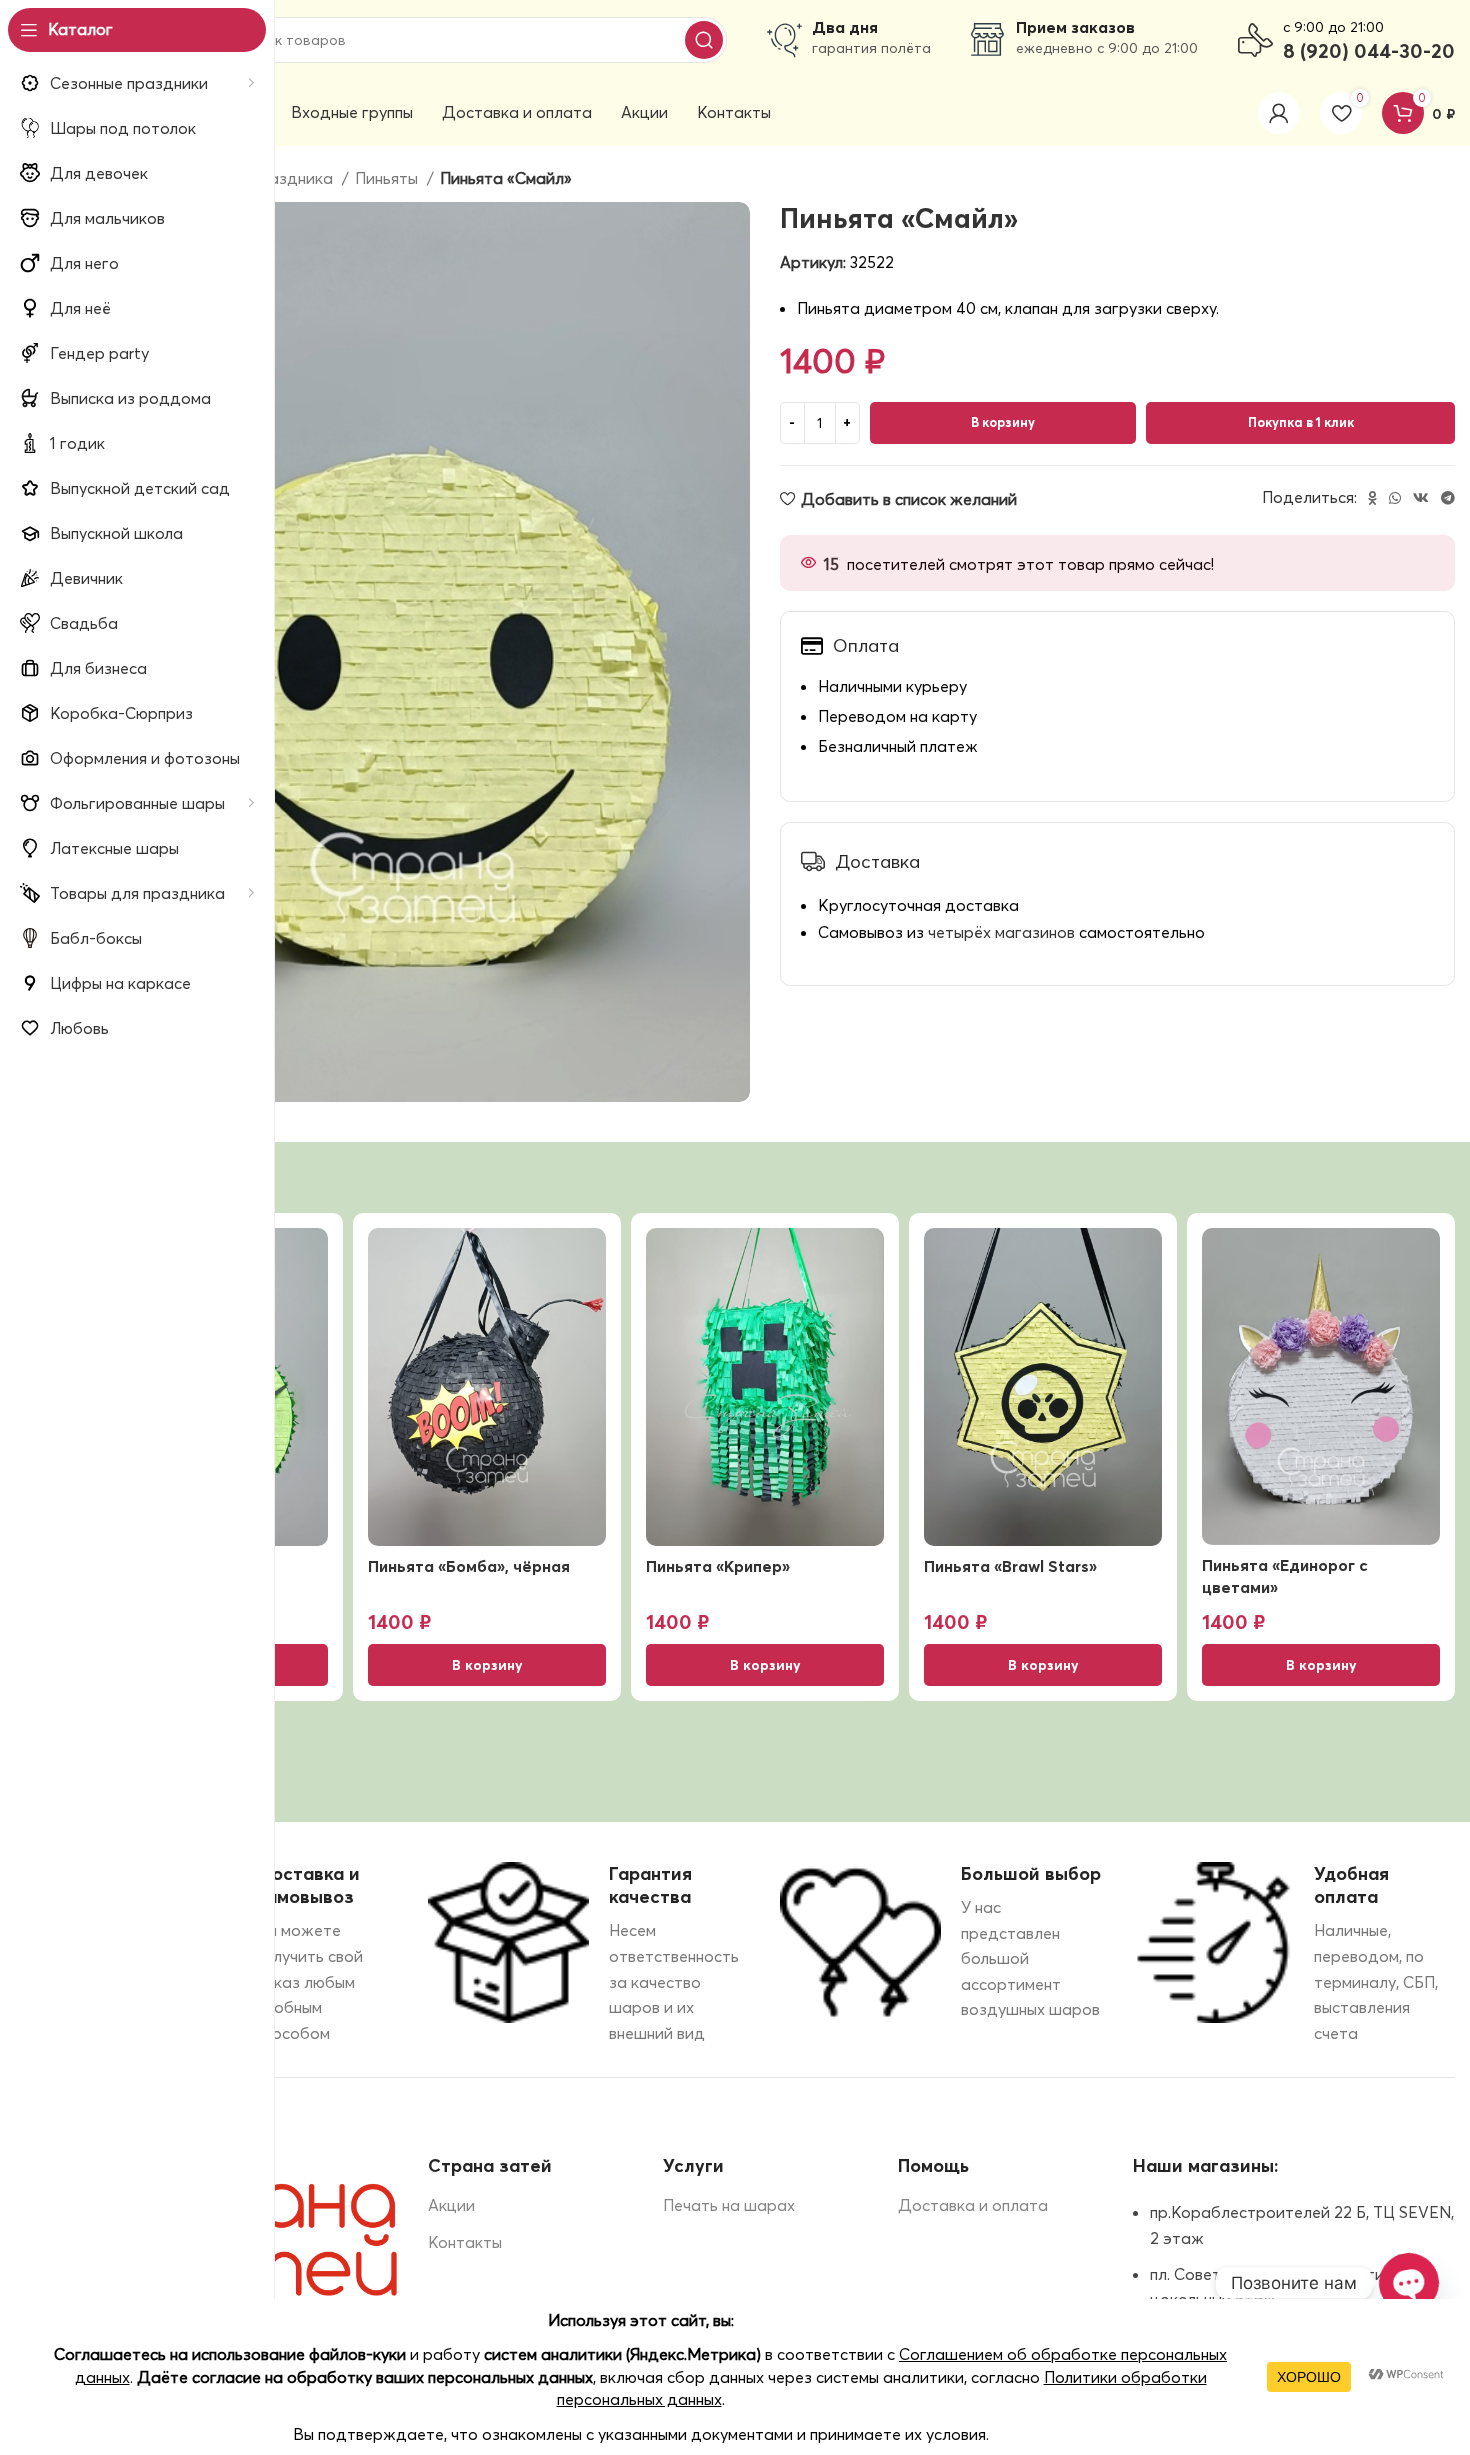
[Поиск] (704, 40)
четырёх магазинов (1001, 932)
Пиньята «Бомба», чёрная (469, 1566)
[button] (487, 1665)
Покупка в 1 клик (1301, 422)
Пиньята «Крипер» (718, 1566)
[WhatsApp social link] (1395, 498)
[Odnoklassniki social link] (1372, 498)
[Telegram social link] (1448, 498)
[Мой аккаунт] (1279, 113)
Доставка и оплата (973, 2205)
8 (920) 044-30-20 (1369, 50)
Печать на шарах (729, 2205)
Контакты (465, 2242)
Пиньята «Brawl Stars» (1010, 1566)
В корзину (1003, 422)
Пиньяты (388, 178)
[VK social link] (1421, 498)
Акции (451, 2205)
